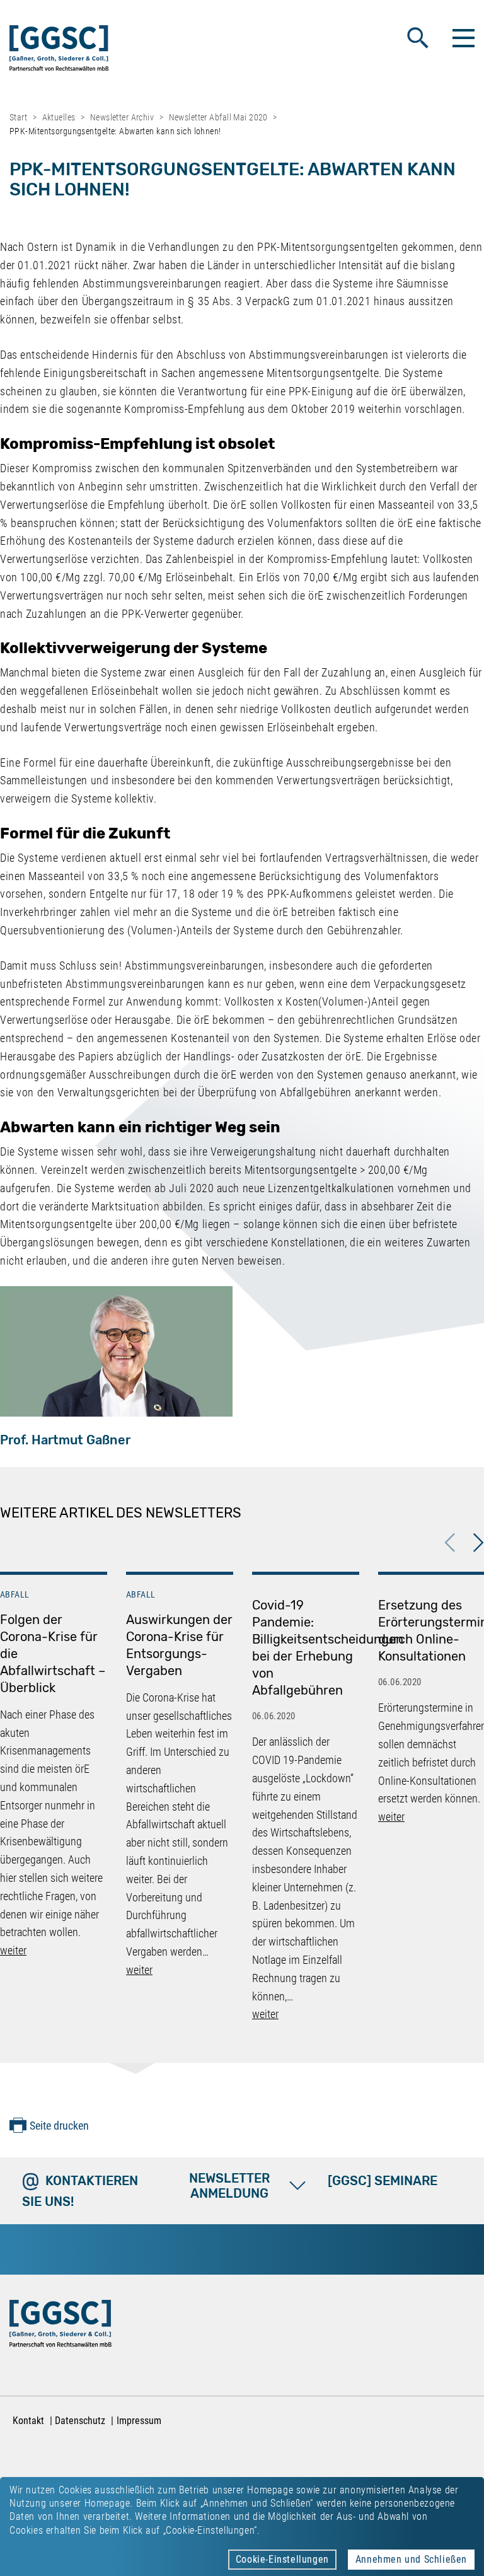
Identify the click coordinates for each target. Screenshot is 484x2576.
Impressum (139, 2421)
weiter (13, 1950)
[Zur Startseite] (59, 51)
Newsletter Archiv (122, 117)
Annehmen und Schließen (411, 2559)
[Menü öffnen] (462, 38)
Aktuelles (59, 117)
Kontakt (28, 2421)
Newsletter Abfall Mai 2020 (218, 117)
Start (18, 117)
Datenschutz (80, 2421)
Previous (450, 1543)
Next (478, 1543)
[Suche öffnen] (418, 38)
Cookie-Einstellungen (282, 2559)
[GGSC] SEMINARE (383, 2181)
